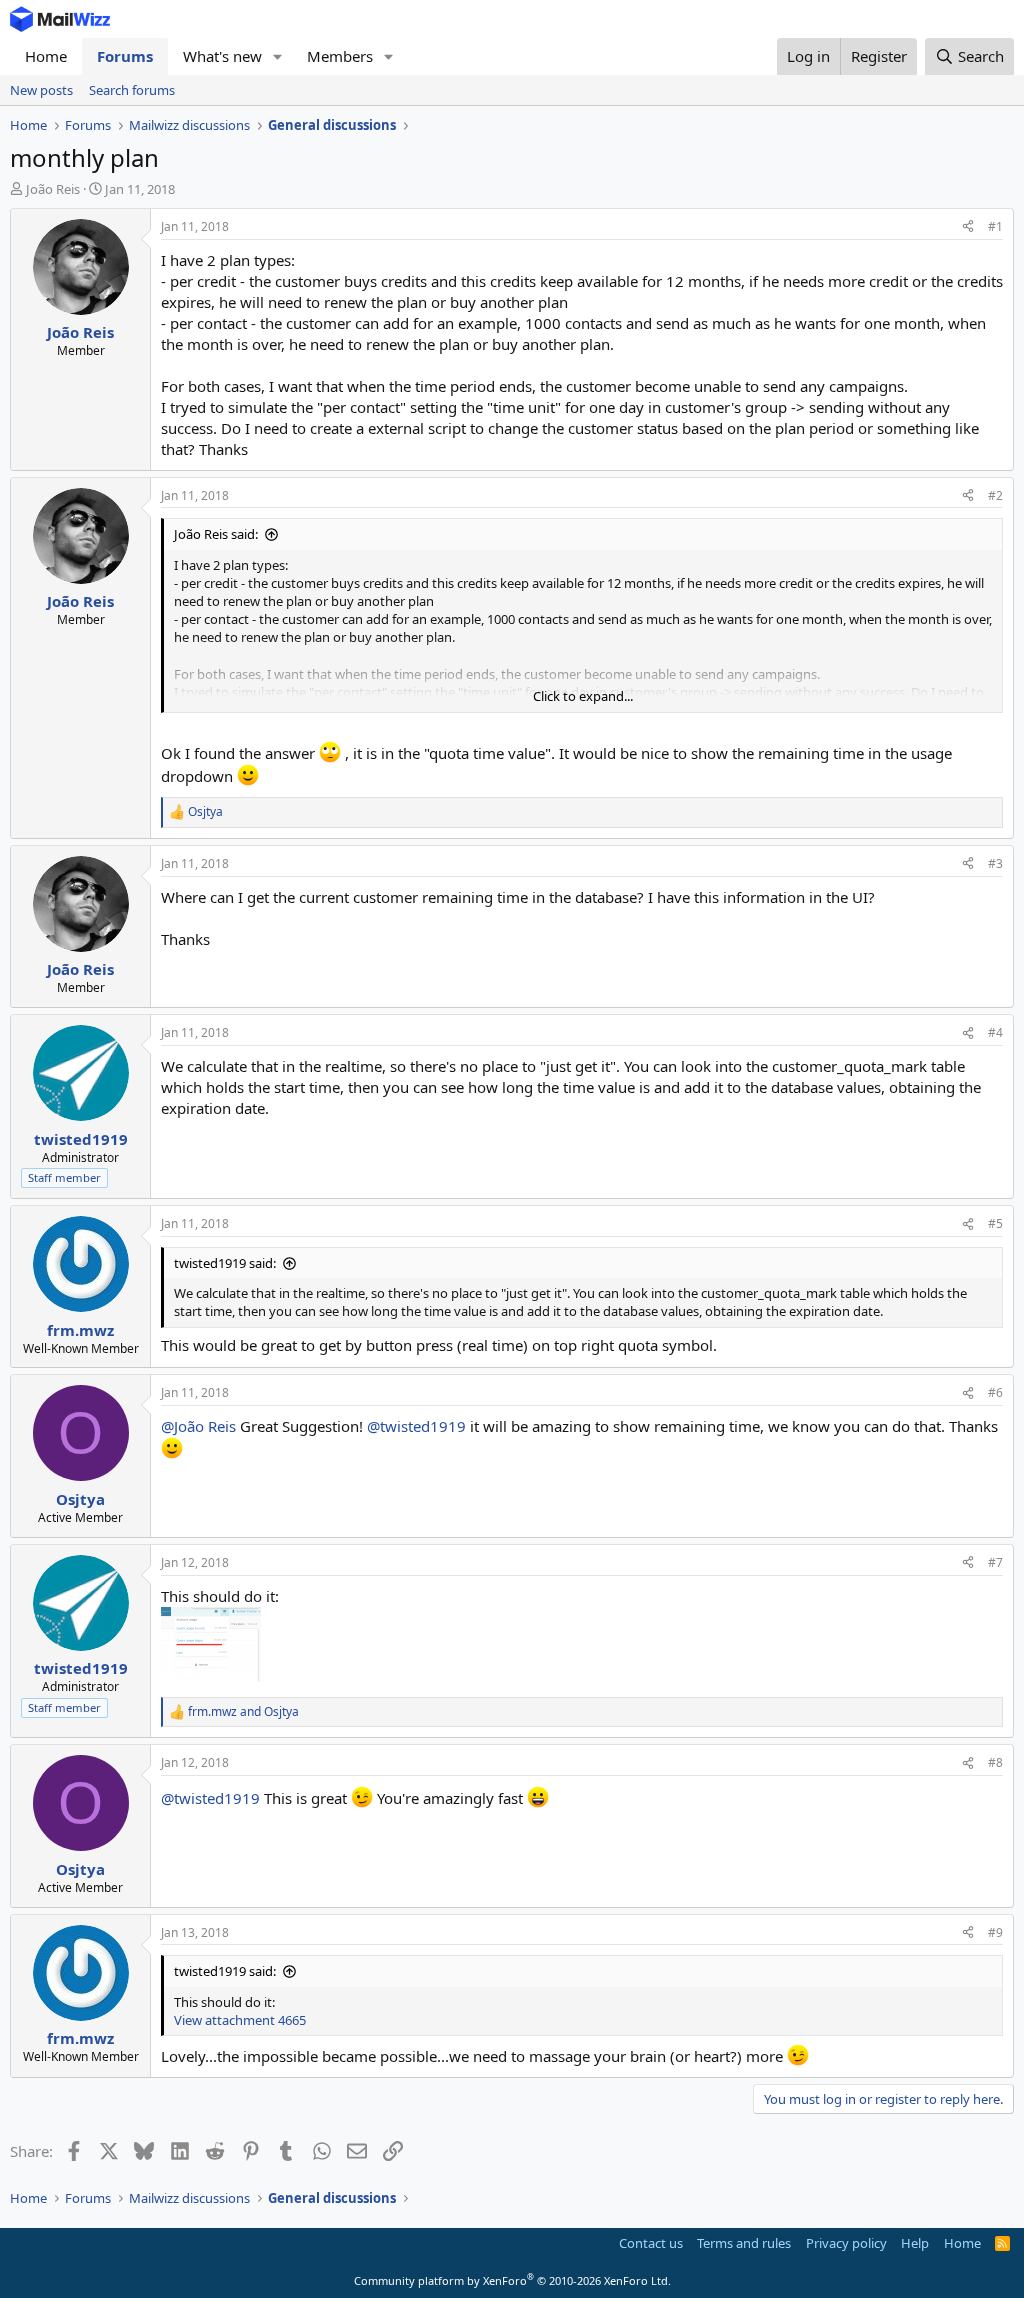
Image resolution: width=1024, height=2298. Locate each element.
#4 (995, 1032)
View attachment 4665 (240, 2020)
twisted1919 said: (225, 1263)
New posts (41, 90)
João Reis (53, 189)
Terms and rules (744, 2243)
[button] (278, 56)
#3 (995, 863)
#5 (995, 1223)
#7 (995, 1562)
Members (340, 56)
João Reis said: (216, 534)
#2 (995, 495)
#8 (995, 1762)
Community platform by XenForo (512, 2280)
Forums (125, 56)
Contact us (651, 2243)
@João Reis (198, 1426)
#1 (995, 226)
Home (46, 56)
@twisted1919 (416, 1426)
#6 (995, 1392)
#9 (995, 1932)
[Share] (968, 227)
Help (915, 2243)
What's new (222, 56)
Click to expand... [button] (583, 696)
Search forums (132, 90)
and (243, 1712)
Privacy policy (846, 2243)
